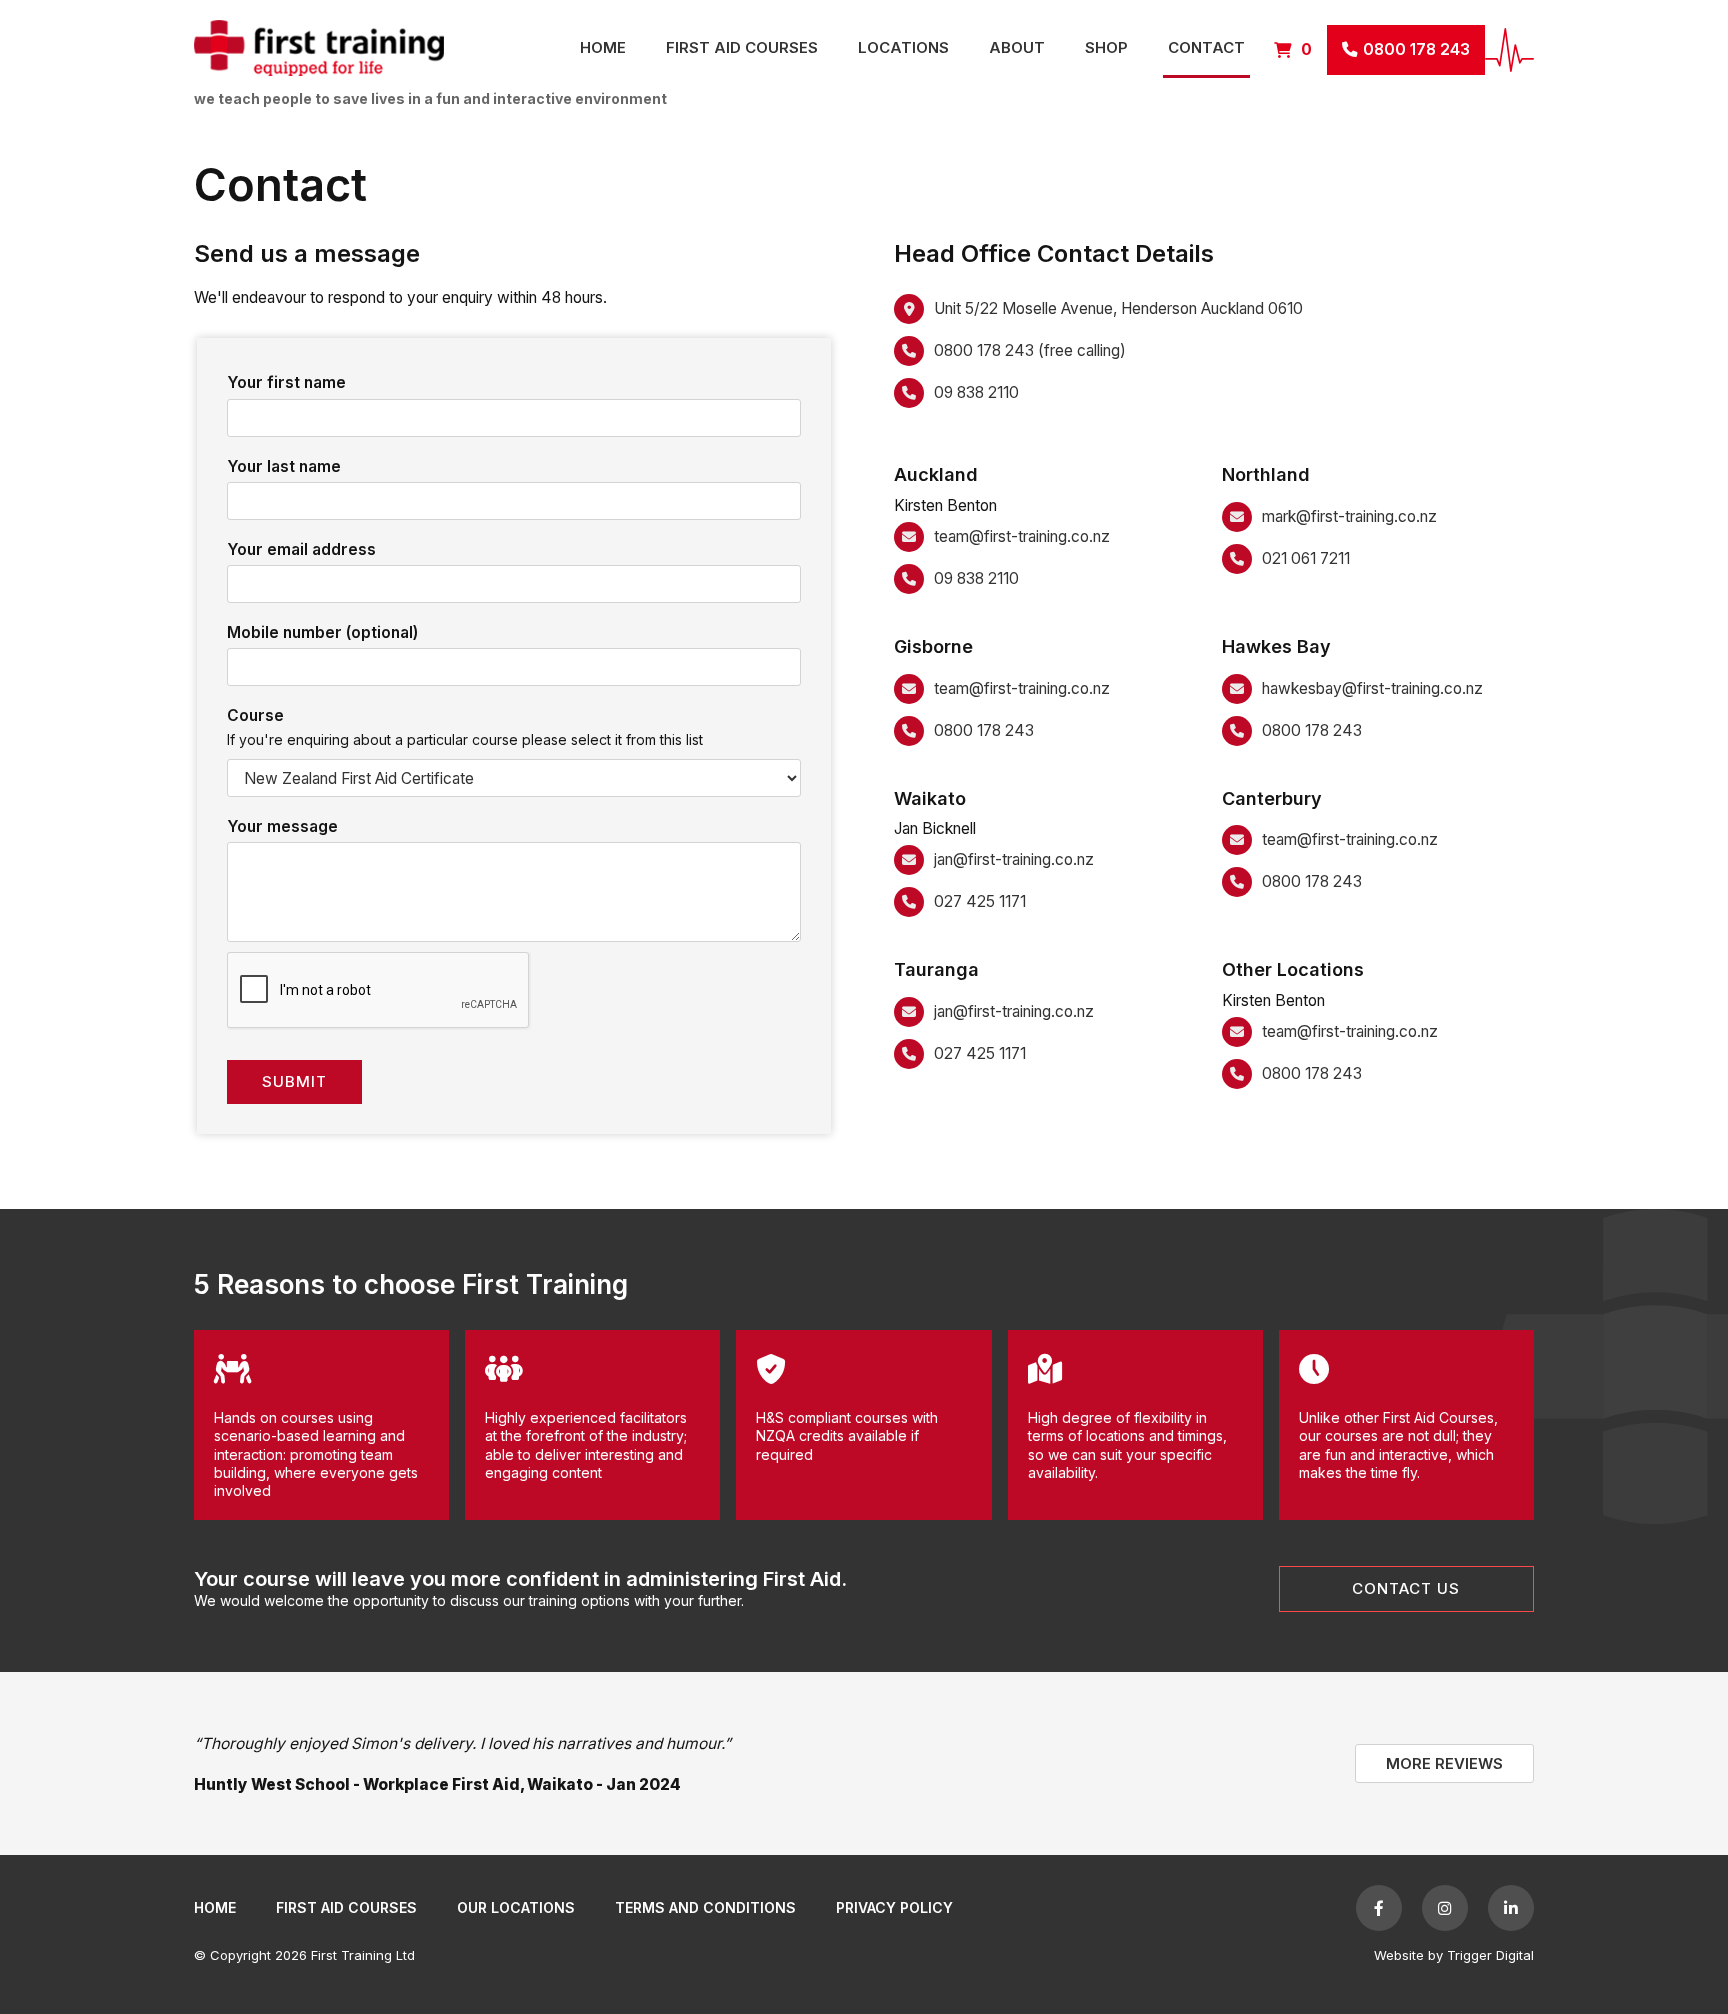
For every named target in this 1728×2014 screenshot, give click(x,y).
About (1017, 47)
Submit (294, 1081)
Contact (1206, 47)
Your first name (286, 382)
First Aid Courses (742, 47)
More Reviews (1444, 1763)
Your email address (301, 549)
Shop (1106, 47)
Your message (282, 826)
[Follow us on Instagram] (1445, 1908)
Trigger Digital (1490, 1955)
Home (603, 47)
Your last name (284, 466)
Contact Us (1406, 1588)
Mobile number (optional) (322, 632)
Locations (903, 47)
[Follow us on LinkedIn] (1511, 1908)
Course (255, 715)
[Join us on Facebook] (1379, 1908)
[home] (377, 50)
